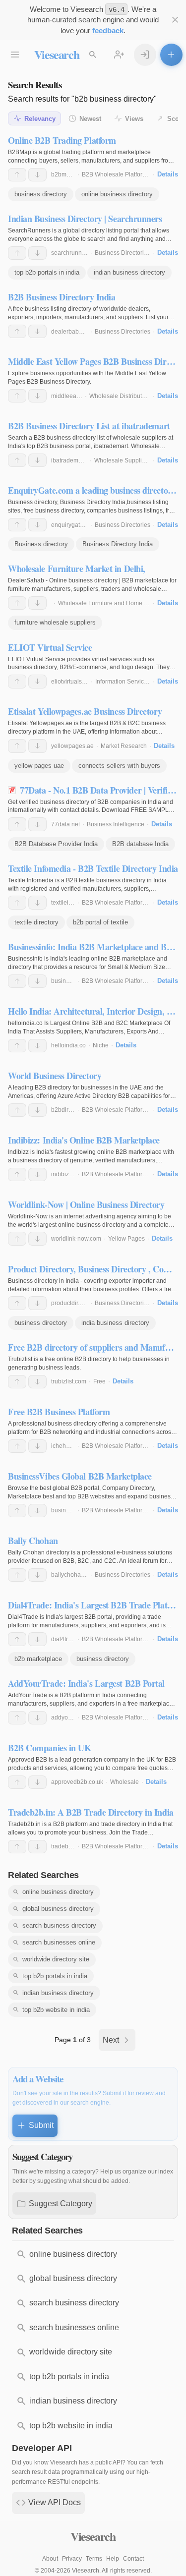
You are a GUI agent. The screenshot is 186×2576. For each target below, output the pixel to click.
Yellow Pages (126, 1239)
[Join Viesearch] (119, 55)
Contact (133, 2559)
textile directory (36, 922)
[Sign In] (145, 55)
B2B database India (140, 844)
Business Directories (123, 253)
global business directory (58, 1909)
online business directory (117, 194)
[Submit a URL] (171, 55)
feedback (108, 30)
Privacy (72, 2559)
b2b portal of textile (100, 922)
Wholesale (124, 1782)
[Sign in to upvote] (17, 175)
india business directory (115, 1323)
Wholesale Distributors (120, 396)
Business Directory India (118, 544)
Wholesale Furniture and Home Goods (110, 603)
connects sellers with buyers (119, 766)
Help (113, 2559)
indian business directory (129, 272)
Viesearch (57, 54)
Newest (90, 119)
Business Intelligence (116, 824)
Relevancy (40, 119)
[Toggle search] (93, 55)
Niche (101, 1045)
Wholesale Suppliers (122, 460)
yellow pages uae (39, 766)
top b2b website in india (56, 2010)
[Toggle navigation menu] (15, 55)
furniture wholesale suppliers (55, 622)
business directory (41, 194)
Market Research (124, 746)
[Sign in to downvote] (37, 175)
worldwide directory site (56, 1959)
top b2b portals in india (47, 272)
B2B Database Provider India (56, 844)
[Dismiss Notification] (175, 20)
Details (168, 174)
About (50, 2559)
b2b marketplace (38, 1659)
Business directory (41, 544)
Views (134, 119)
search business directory (59, 1925)
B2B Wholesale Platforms (116, 174)
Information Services (123, 682)
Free (99, 1381)
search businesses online (59, 1942)
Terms (94, 2559)
